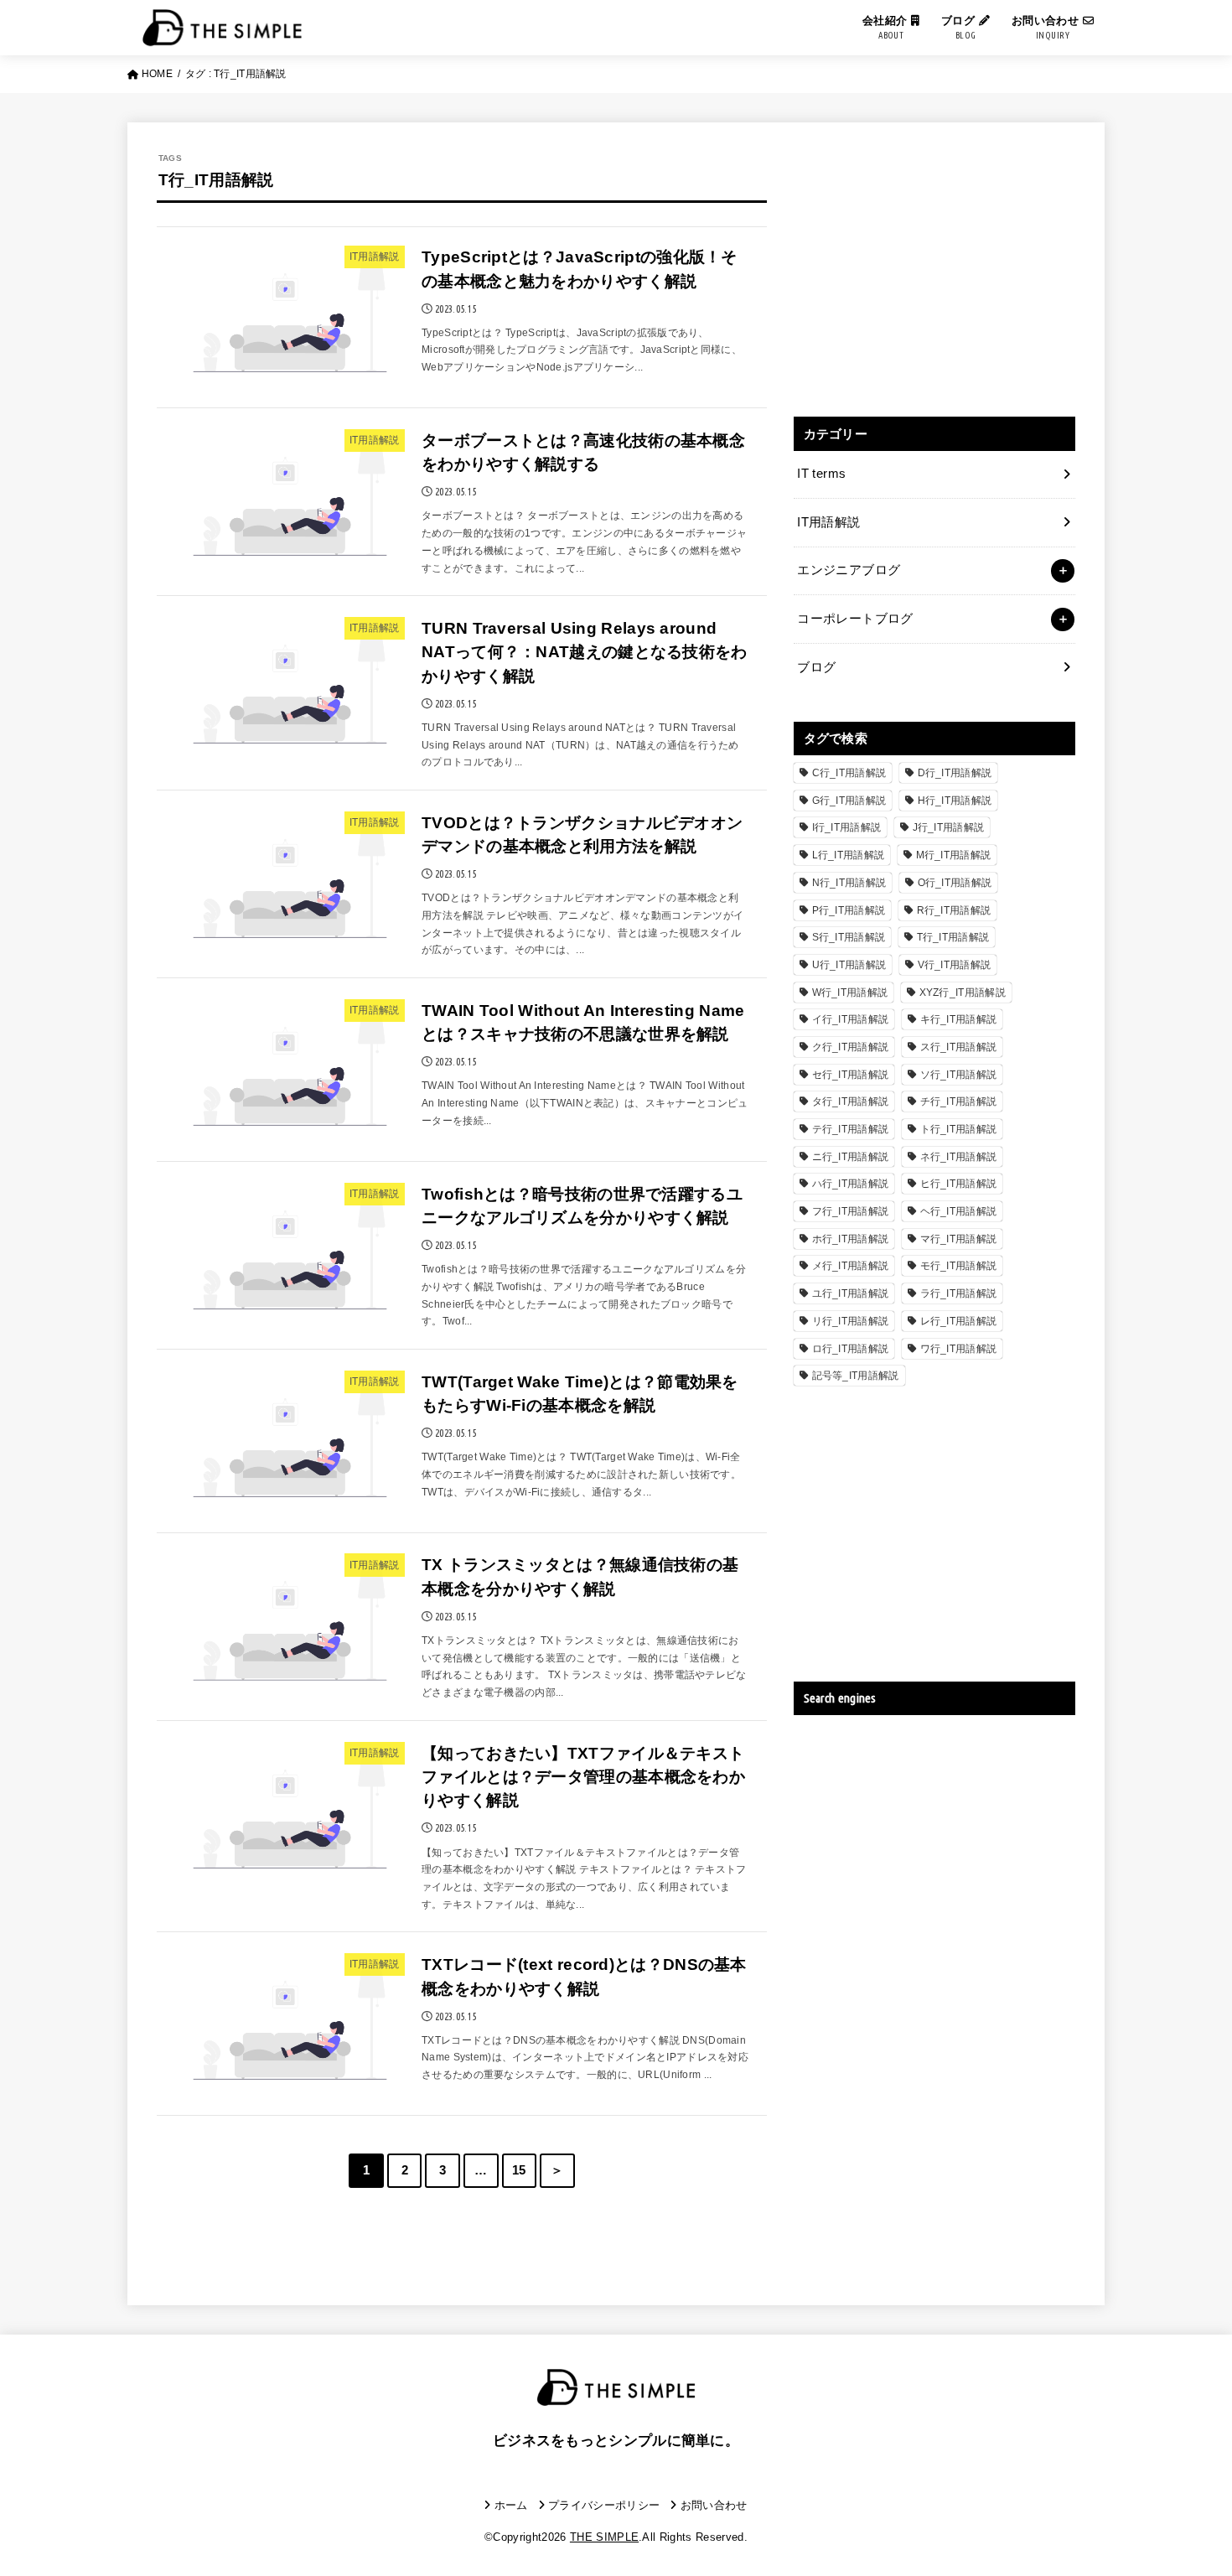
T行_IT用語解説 (953, 937)
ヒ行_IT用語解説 (959, 1184)
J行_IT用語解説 (949, 827)
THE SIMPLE (604, 2537)
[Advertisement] (934, 269)
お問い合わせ (1047, 27)
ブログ (960, 27)
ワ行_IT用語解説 (959, 1349)
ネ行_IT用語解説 (959, 1157)
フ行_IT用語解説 (851, 1211)
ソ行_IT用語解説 (959, 1075)
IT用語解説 (828, 522)
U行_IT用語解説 (849, 965)
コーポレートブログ (855, 619)
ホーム (511, 2505)
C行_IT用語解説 (849, 773)
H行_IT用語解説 (955, 801)
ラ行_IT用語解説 (959, 1293)
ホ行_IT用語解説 (851, 1239)
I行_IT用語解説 (847, 827)
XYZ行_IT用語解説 (963, 993)
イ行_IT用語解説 (851, 1019)
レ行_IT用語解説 (959, 1321)
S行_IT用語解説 (849, 937)
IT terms (821, 474)
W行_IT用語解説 (850, 993)
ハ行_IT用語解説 (851, 1184)
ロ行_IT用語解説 (851, 1349)
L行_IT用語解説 (849, 855)
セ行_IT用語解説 (851, 1075)
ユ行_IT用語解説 (851, 1293)
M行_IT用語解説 (954, 855)
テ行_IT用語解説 (851, 1129)
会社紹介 (887, 27)
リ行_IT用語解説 (851, 1321)
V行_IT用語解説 (955, 965)
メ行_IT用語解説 (851, 1266)
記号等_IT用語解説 (856, 1376)
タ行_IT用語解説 (851, 1101)
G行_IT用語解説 (849, 801)
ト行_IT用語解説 (959, 1129)
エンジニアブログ (849, 570)
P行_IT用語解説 (849, 910)
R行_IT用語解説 (954, 910)
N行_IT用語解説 (849, 883)
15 (519, 2170)
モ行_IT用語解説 (959, 1266)
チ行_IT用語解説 (959, 1101)
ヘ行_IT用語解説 (959, 1211)
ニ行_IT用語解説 (851, 1157)
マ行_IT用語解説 (959, 1239)
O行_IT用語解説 (955, 883)
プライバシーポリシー (604, 2505)
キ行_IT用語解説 (959, 1019)
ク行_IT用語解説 (851, 1047)
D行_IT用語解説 (955, 773)
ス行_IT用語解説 (959, 1047)
